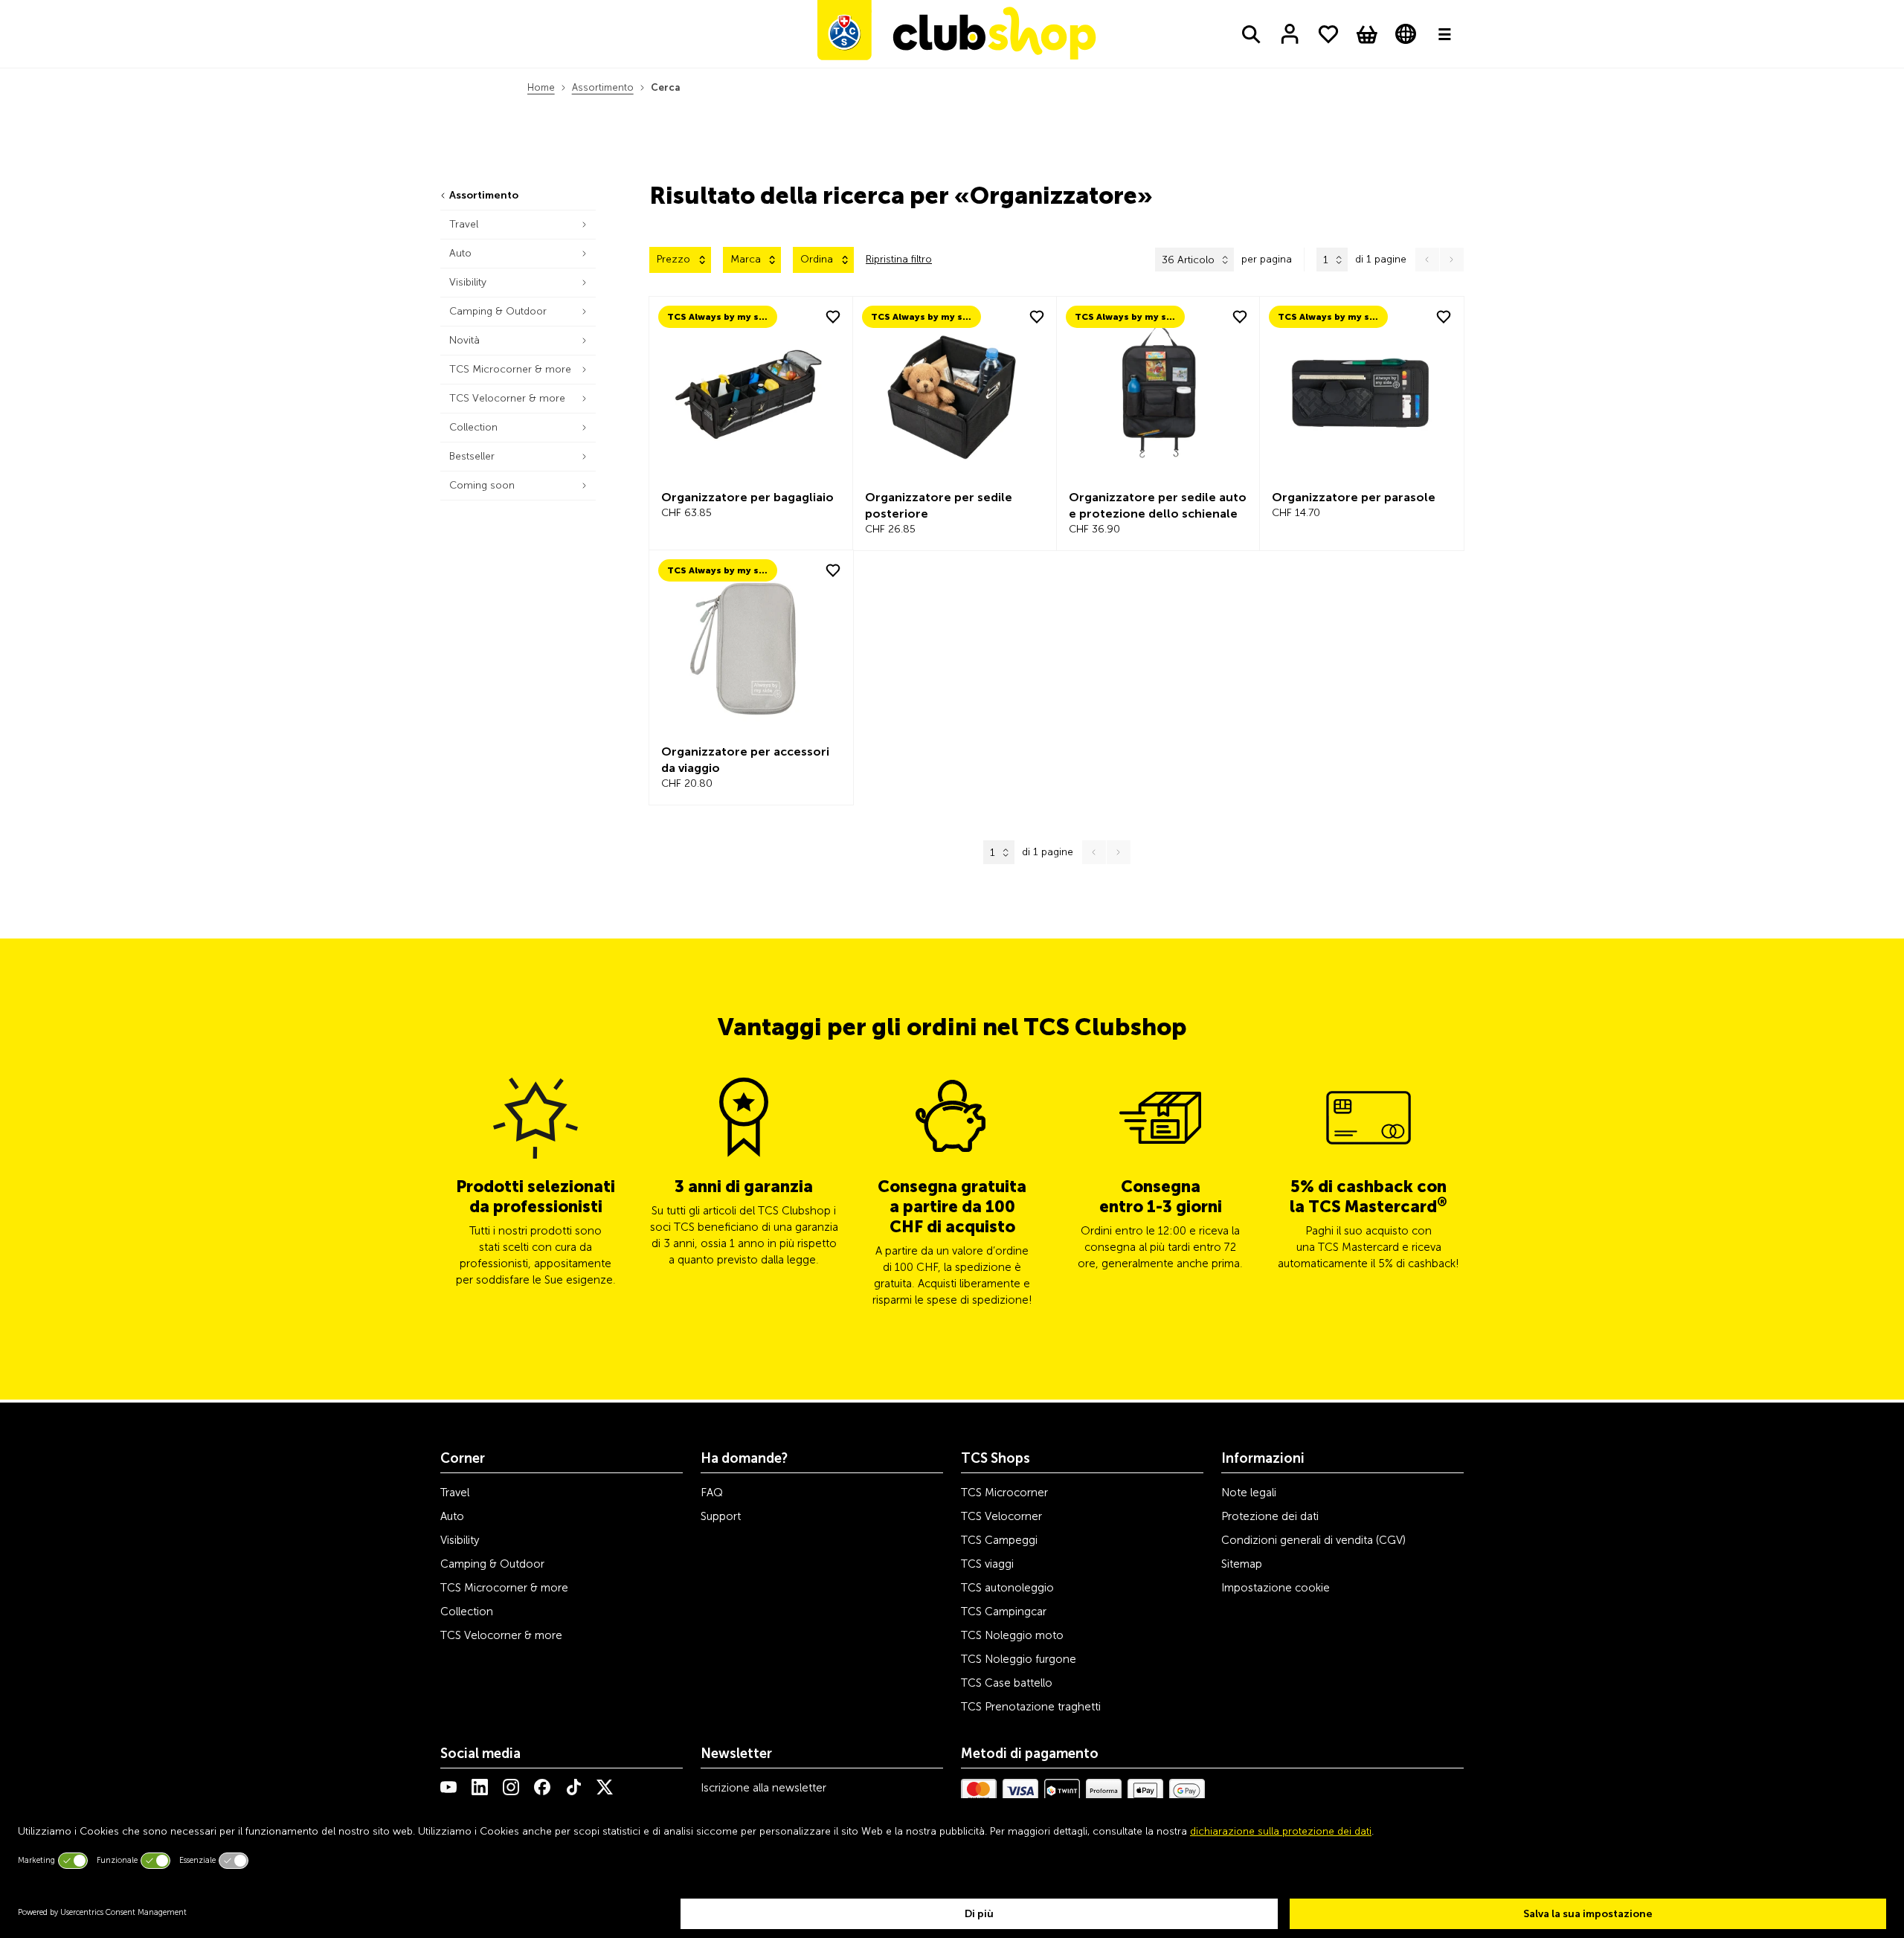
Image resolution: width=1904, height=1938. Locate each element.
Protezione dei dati (1270, 1516)
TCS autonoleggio (1007, 1588)
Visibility (460, 1540)
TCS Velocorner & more (501, 1635)
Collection (467, 1612)
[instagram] (511, 1787)
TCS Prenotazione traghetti (1031, 1707)
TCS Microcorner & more (504, 1588)
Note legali (1249, 1493)
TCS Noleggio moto (1012, 1635)
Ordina (817, 259)
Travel (455, 1493)
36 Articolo (1188, 260)
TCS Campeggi (999, 1540)
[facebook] (542, 1787)
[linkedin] (480, 1787)
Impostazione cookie (1276, 1588)
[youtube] (448, 1787)
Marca (746, 259)
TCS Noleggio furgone (1019, 1659)
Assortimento (603, 87)
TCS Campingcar (1004, 1612)
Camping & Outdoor (492, 1564)
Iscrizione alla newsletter (763, 1788)
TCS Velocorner (1001, 1516)
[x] (605, 1787)
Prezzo (673, 259)
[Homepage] (956, 34)
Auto (452, 1516)
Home (541, 87)
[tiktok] (573, 1787)
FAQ (712, 1493)
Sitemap (1242, 1564)
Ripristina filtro (899, 259)
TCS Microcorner (1004, 1493)
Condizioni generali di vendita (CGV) (1313, 1540)
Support (721, 1516)
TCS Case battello (1007, 1683)
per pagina (1267, 259)
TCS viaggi (987, 1564)
